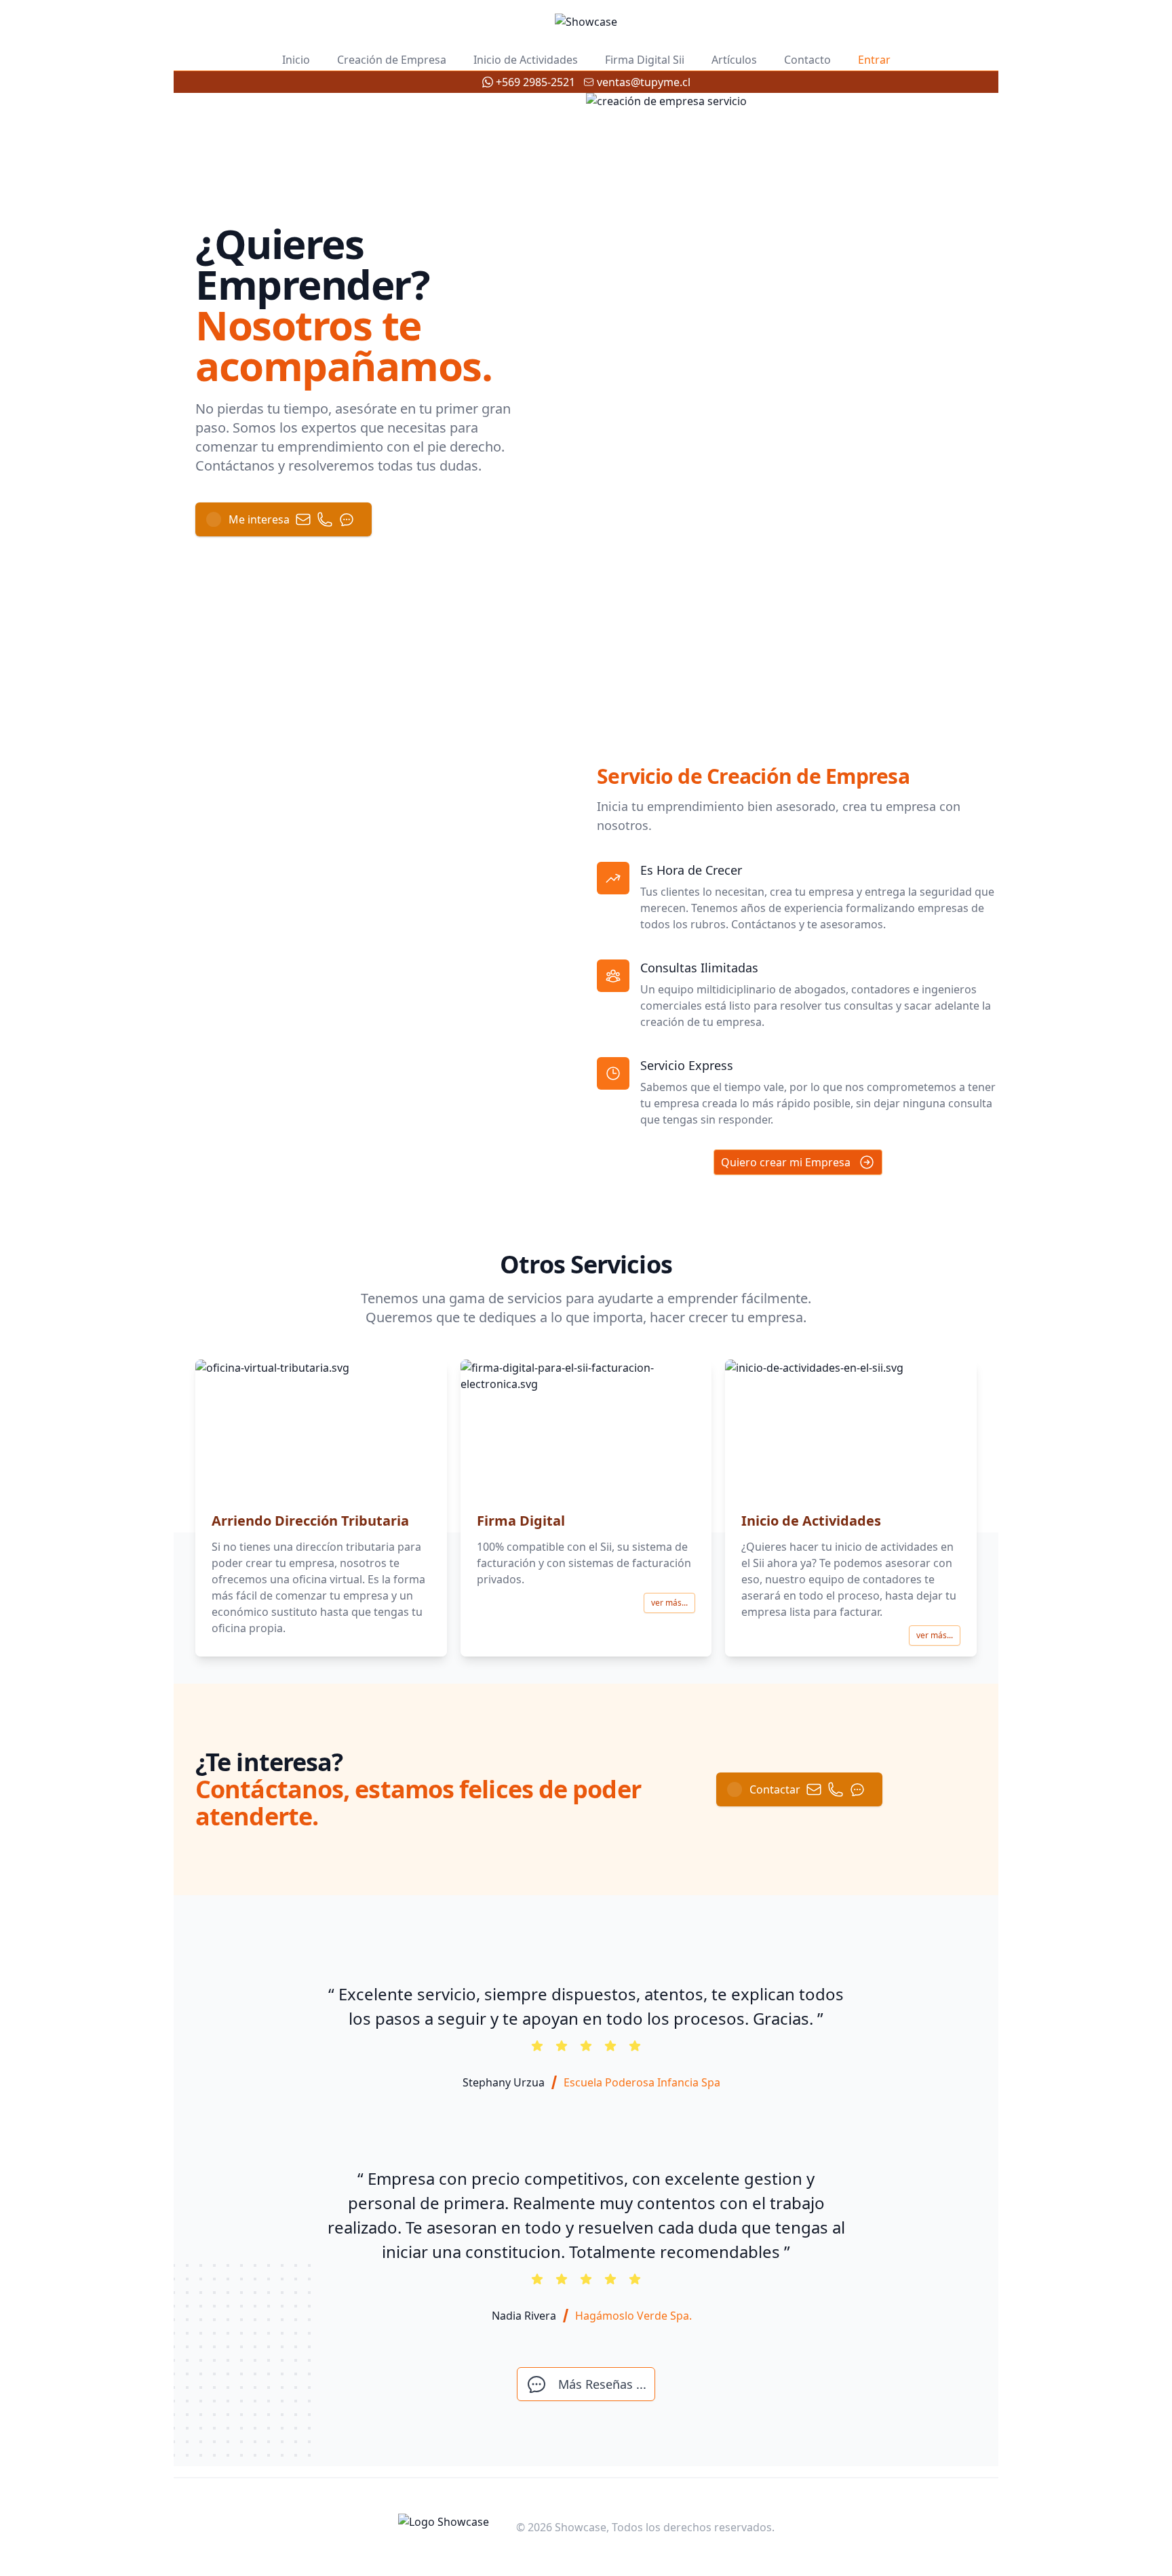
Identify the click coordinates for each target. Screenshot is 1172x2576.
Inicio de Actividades (526, 60)
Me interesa (259, 519)
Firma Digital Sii (645, 60)
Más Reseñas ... (602, 2384)
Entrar (874, 60)
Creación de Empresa (392, 60)
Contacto (807, 60)
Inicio (296, 60)
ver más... (669, 1603)
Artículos (734, 60)
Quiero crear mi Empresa (786, 1162)
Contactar (775, 1789)
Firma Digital (521, 1521)
